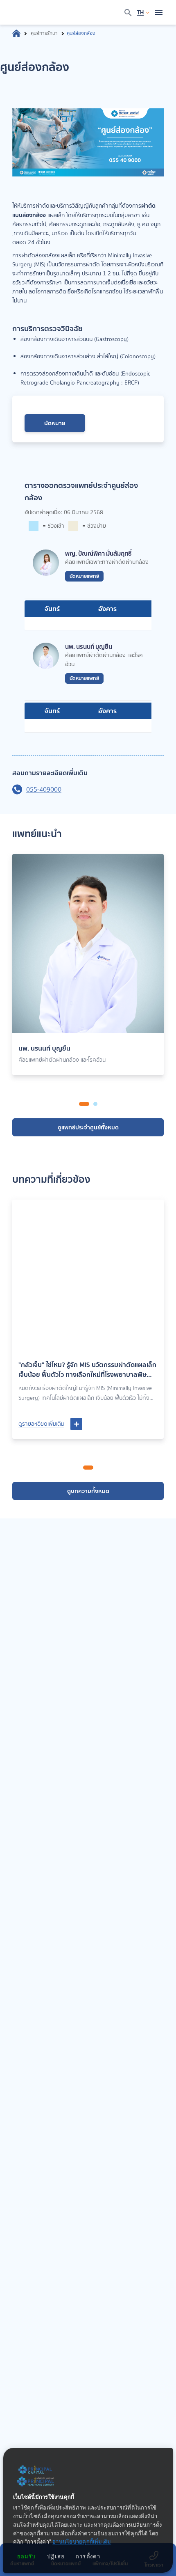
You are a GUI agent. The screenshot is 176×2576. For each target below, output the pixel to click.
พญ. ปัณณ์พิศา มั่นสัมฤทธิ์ (98, 554)
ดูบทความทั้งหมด (88, 1491)
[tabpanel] (88, 968)
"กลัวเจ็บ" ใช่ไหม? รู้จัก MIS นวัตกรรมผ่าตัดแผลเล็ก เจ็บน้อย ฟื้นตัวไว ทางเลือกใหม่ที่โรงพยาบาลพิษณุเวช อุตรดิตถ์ (87, 1369)
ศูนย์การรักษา (44, 33)
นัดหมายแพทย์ (84, 576)
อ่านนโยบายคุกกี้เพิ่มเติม (82, 2542)
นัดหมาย (55, 423)
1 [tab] (84, 1104)
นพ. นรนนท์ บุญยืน (89, 647)
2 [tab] (95, 1104)
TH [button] (140, 12)
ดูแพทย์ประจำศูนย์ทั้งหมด (88, 1127)
